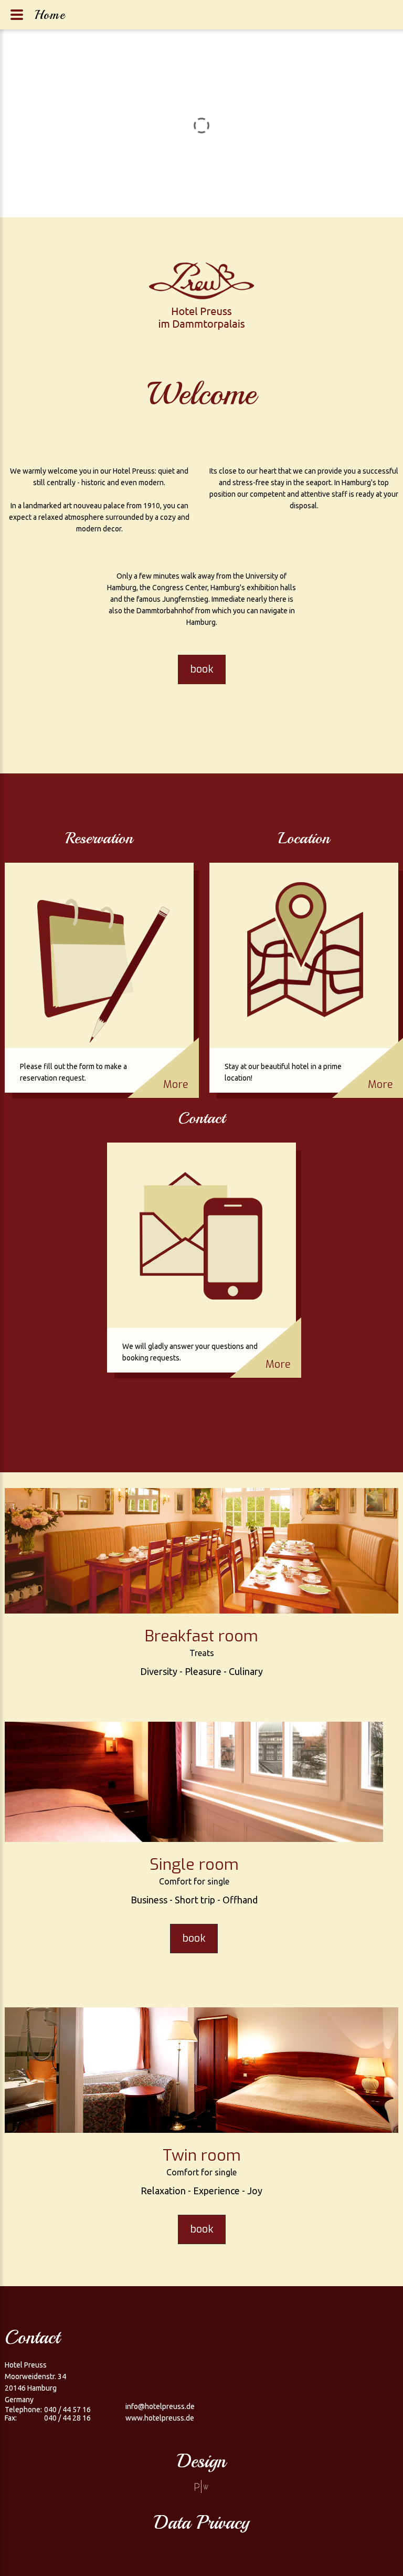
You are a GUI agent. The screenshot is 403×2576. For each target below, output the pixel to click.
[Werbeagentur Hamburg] (201, 2486)
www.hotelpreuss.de (160, 2418)
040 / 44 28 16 (67, 2418)
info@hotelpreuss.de (160, 2406)
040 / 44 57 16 (67, 2410)
